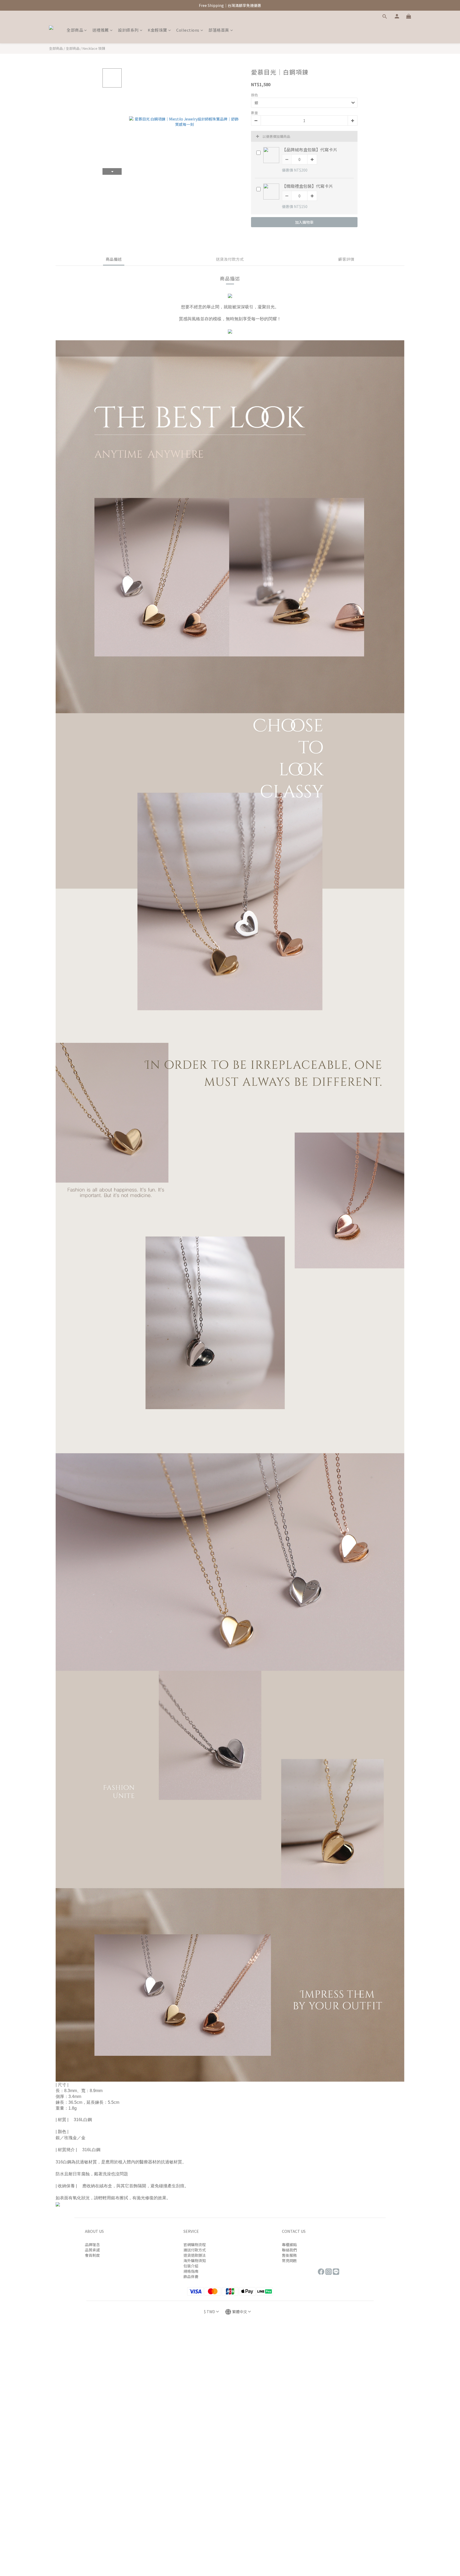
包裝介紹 (191, 2266)
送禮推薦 (101, 30)
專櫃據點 (289, 2245)
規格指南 (191, 2271)
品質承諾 (92, 2250)
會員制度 (92, 2255)
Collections (188, 30)
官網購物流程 (195, 2245)
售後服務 (289, 2255)
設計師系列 (128, 30)
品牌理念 (92, 2245)
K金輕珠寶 (157, 30)
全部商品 (75, 30)
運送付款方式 (195, 2250)
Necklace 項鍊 (94, 48)
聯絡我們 (289, 2250)
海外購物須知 (195, 2260)
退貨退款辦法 (195, 2255)
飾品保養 (191, 2276)
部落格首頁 (219, 30)
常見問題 (289, 2260)
